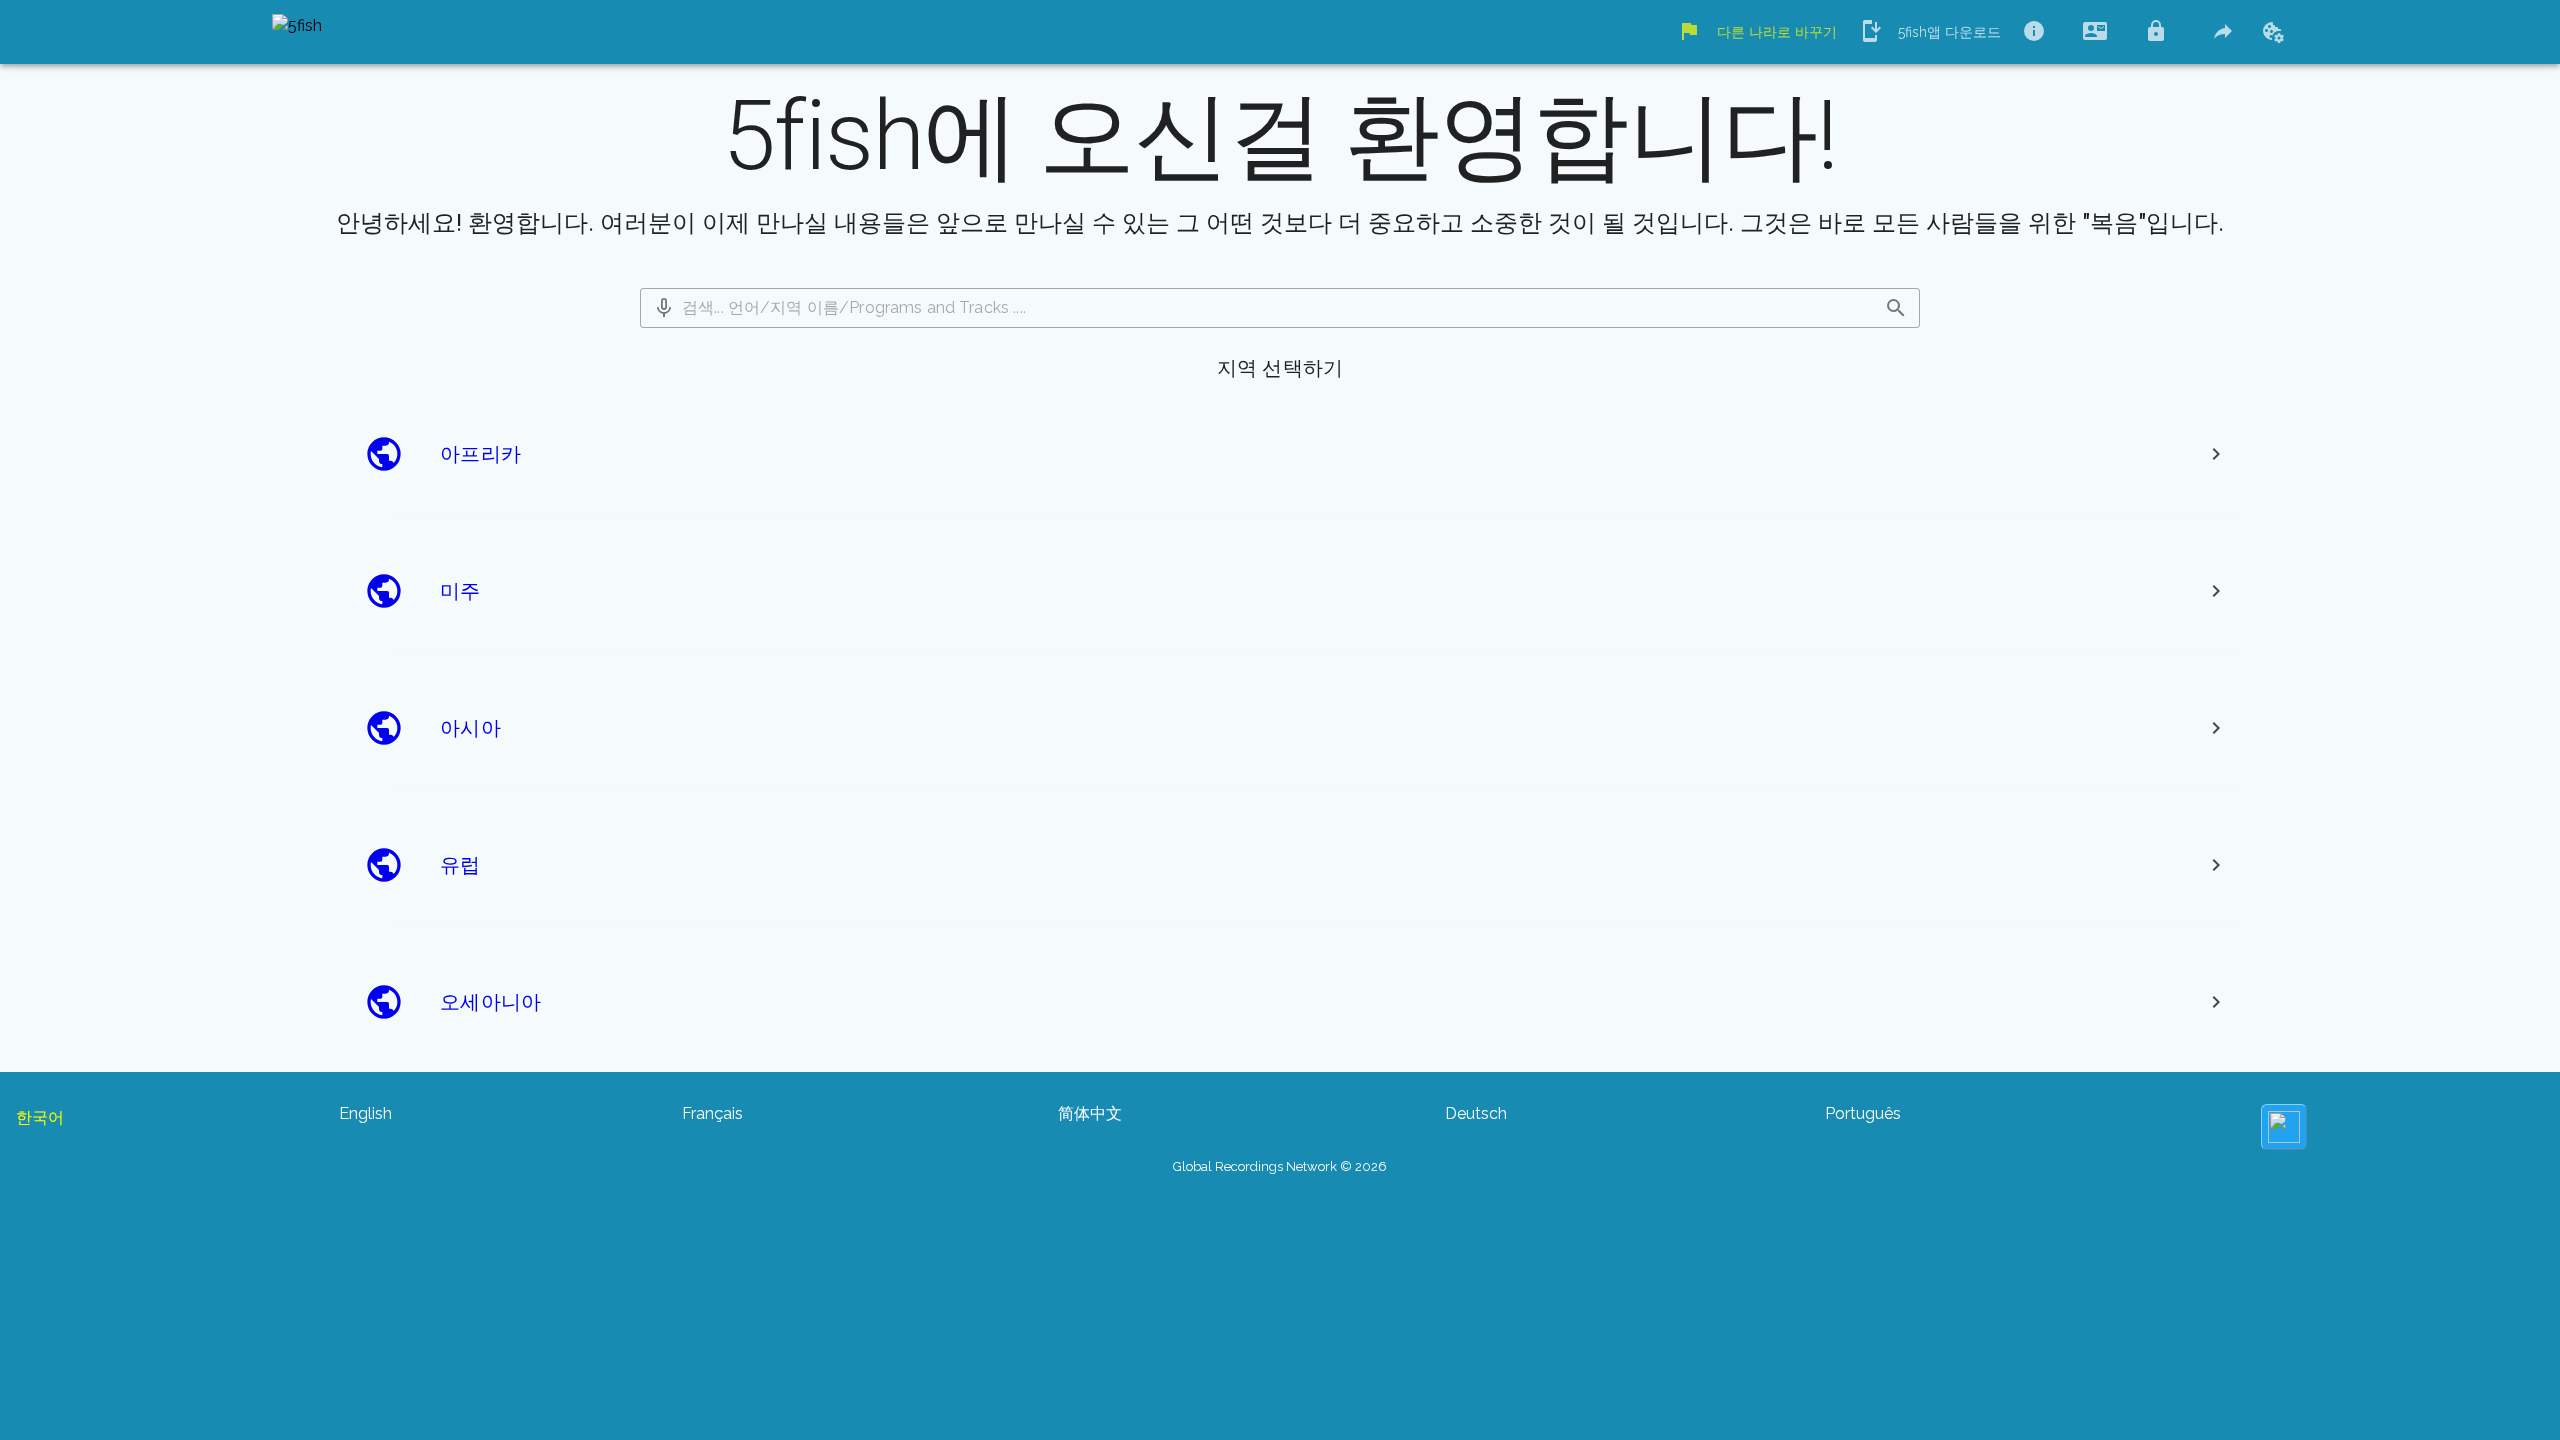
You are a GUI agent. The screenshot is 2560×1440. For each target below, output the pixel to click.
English (365, 1113)
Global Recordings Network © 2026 (1280, 1166)
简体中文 (1090, 1113)
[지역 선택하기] (2216, 454)
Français (712, 1113)
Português (1863, 1113)
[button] (664, 308)
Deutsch (1476, 1113)
